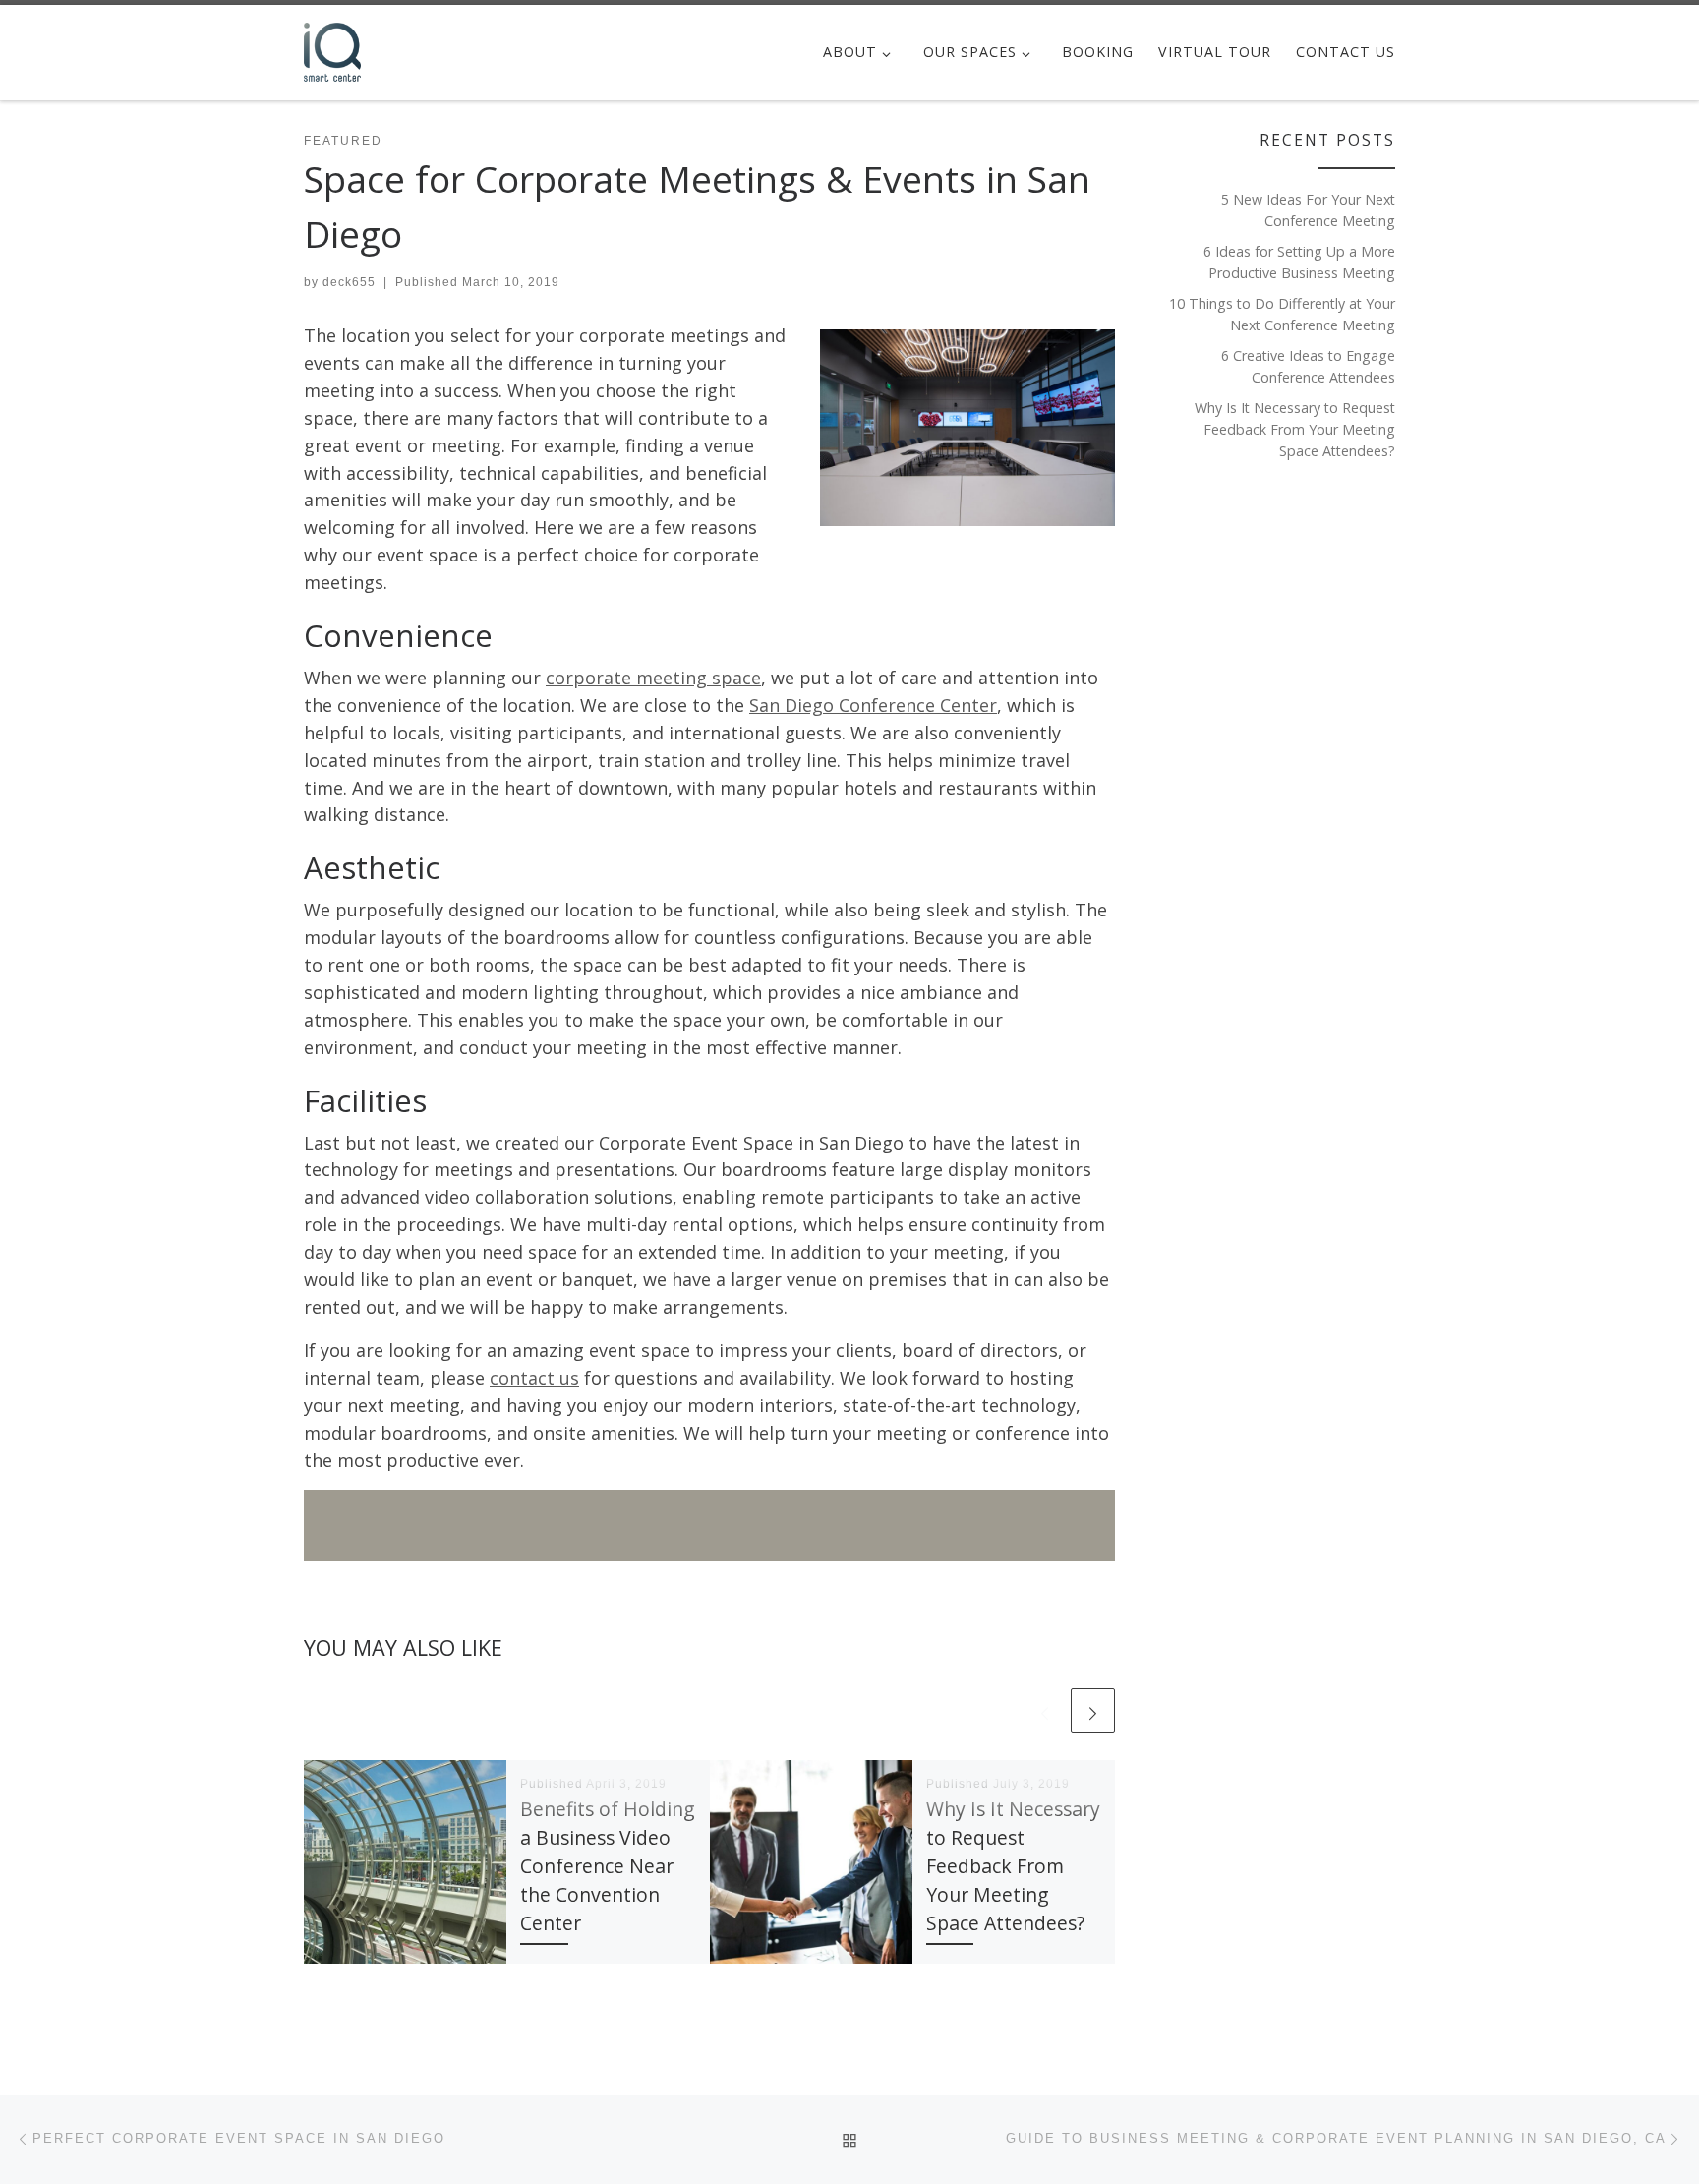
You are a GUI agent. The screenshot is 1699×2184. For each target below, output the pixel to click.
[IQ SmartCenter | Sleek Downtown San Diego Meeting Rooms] (332, 49)
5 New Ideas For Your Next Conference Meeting (1308, 210)
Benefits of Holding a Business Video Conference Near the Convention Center (608, 1866)
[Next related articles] (1093, 1711)
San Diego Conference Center (873, 705)
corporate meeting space (653, 678)
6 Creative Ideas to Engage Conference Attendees (1308, 366)
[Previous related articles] (1045, 1711)
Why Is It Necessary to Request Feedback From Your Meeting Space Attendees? (1013, 1866)
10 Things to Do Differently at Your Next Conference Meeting (1282, 314)
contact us (534, 1378)
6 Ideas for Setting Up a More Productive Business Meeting (1299, 262)
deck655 (349, 282)
